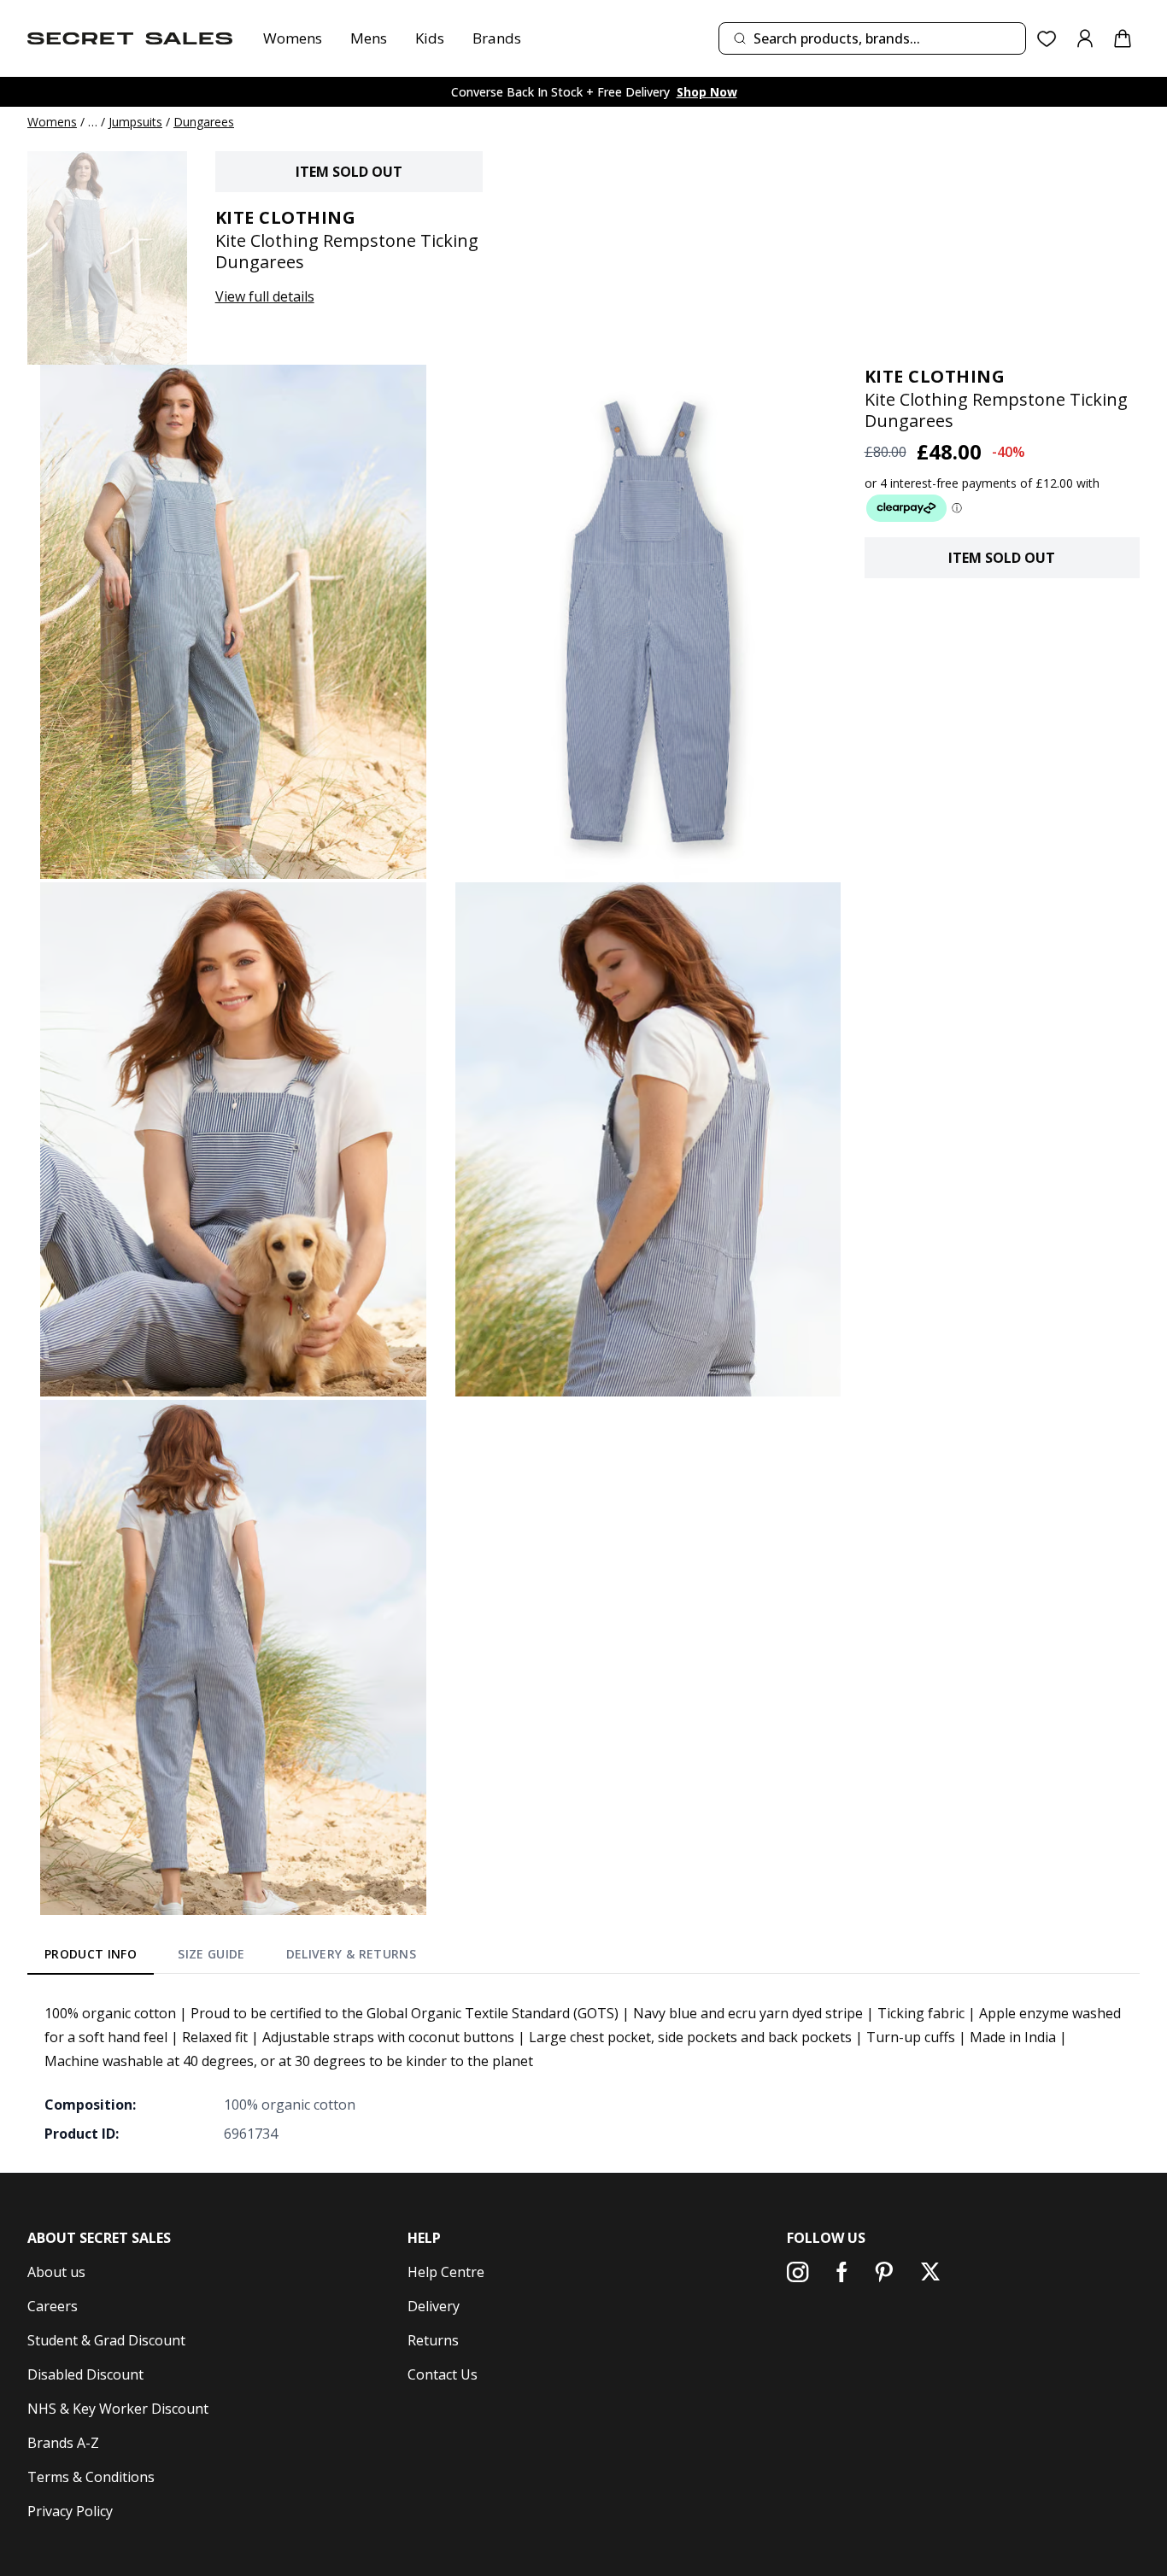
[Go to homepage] (130, 38)
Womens (293, 38)
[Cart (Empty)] (1123, 38)
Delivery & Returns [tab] (351, 1954)
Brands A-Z (63, 2443)
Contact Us (443, 2374)
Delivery (434, 2306)
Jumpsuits (135, 122)
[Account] (1085, 38)
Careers (53, 2306)
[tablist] (230, 1958)
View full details (265, 296)
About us (56, 2272)
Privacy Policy (70, 2511)
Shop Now (707, 92)
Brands (497, 38)
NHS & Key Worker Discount (118, 2409)
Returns (433, 2340)
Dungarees (204, 122)
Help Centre (446, 2272)
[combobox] (872, 38)
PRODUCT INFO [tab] (91, 1954)
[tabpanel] (583, 2073)
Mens (369, 38)
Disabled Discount (85, 2374)
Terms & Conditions (91, 2477)
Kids (430, 38)
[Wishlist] (1047, 39)
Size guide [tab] (211, 1954)
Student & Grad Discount (106, 2340)
